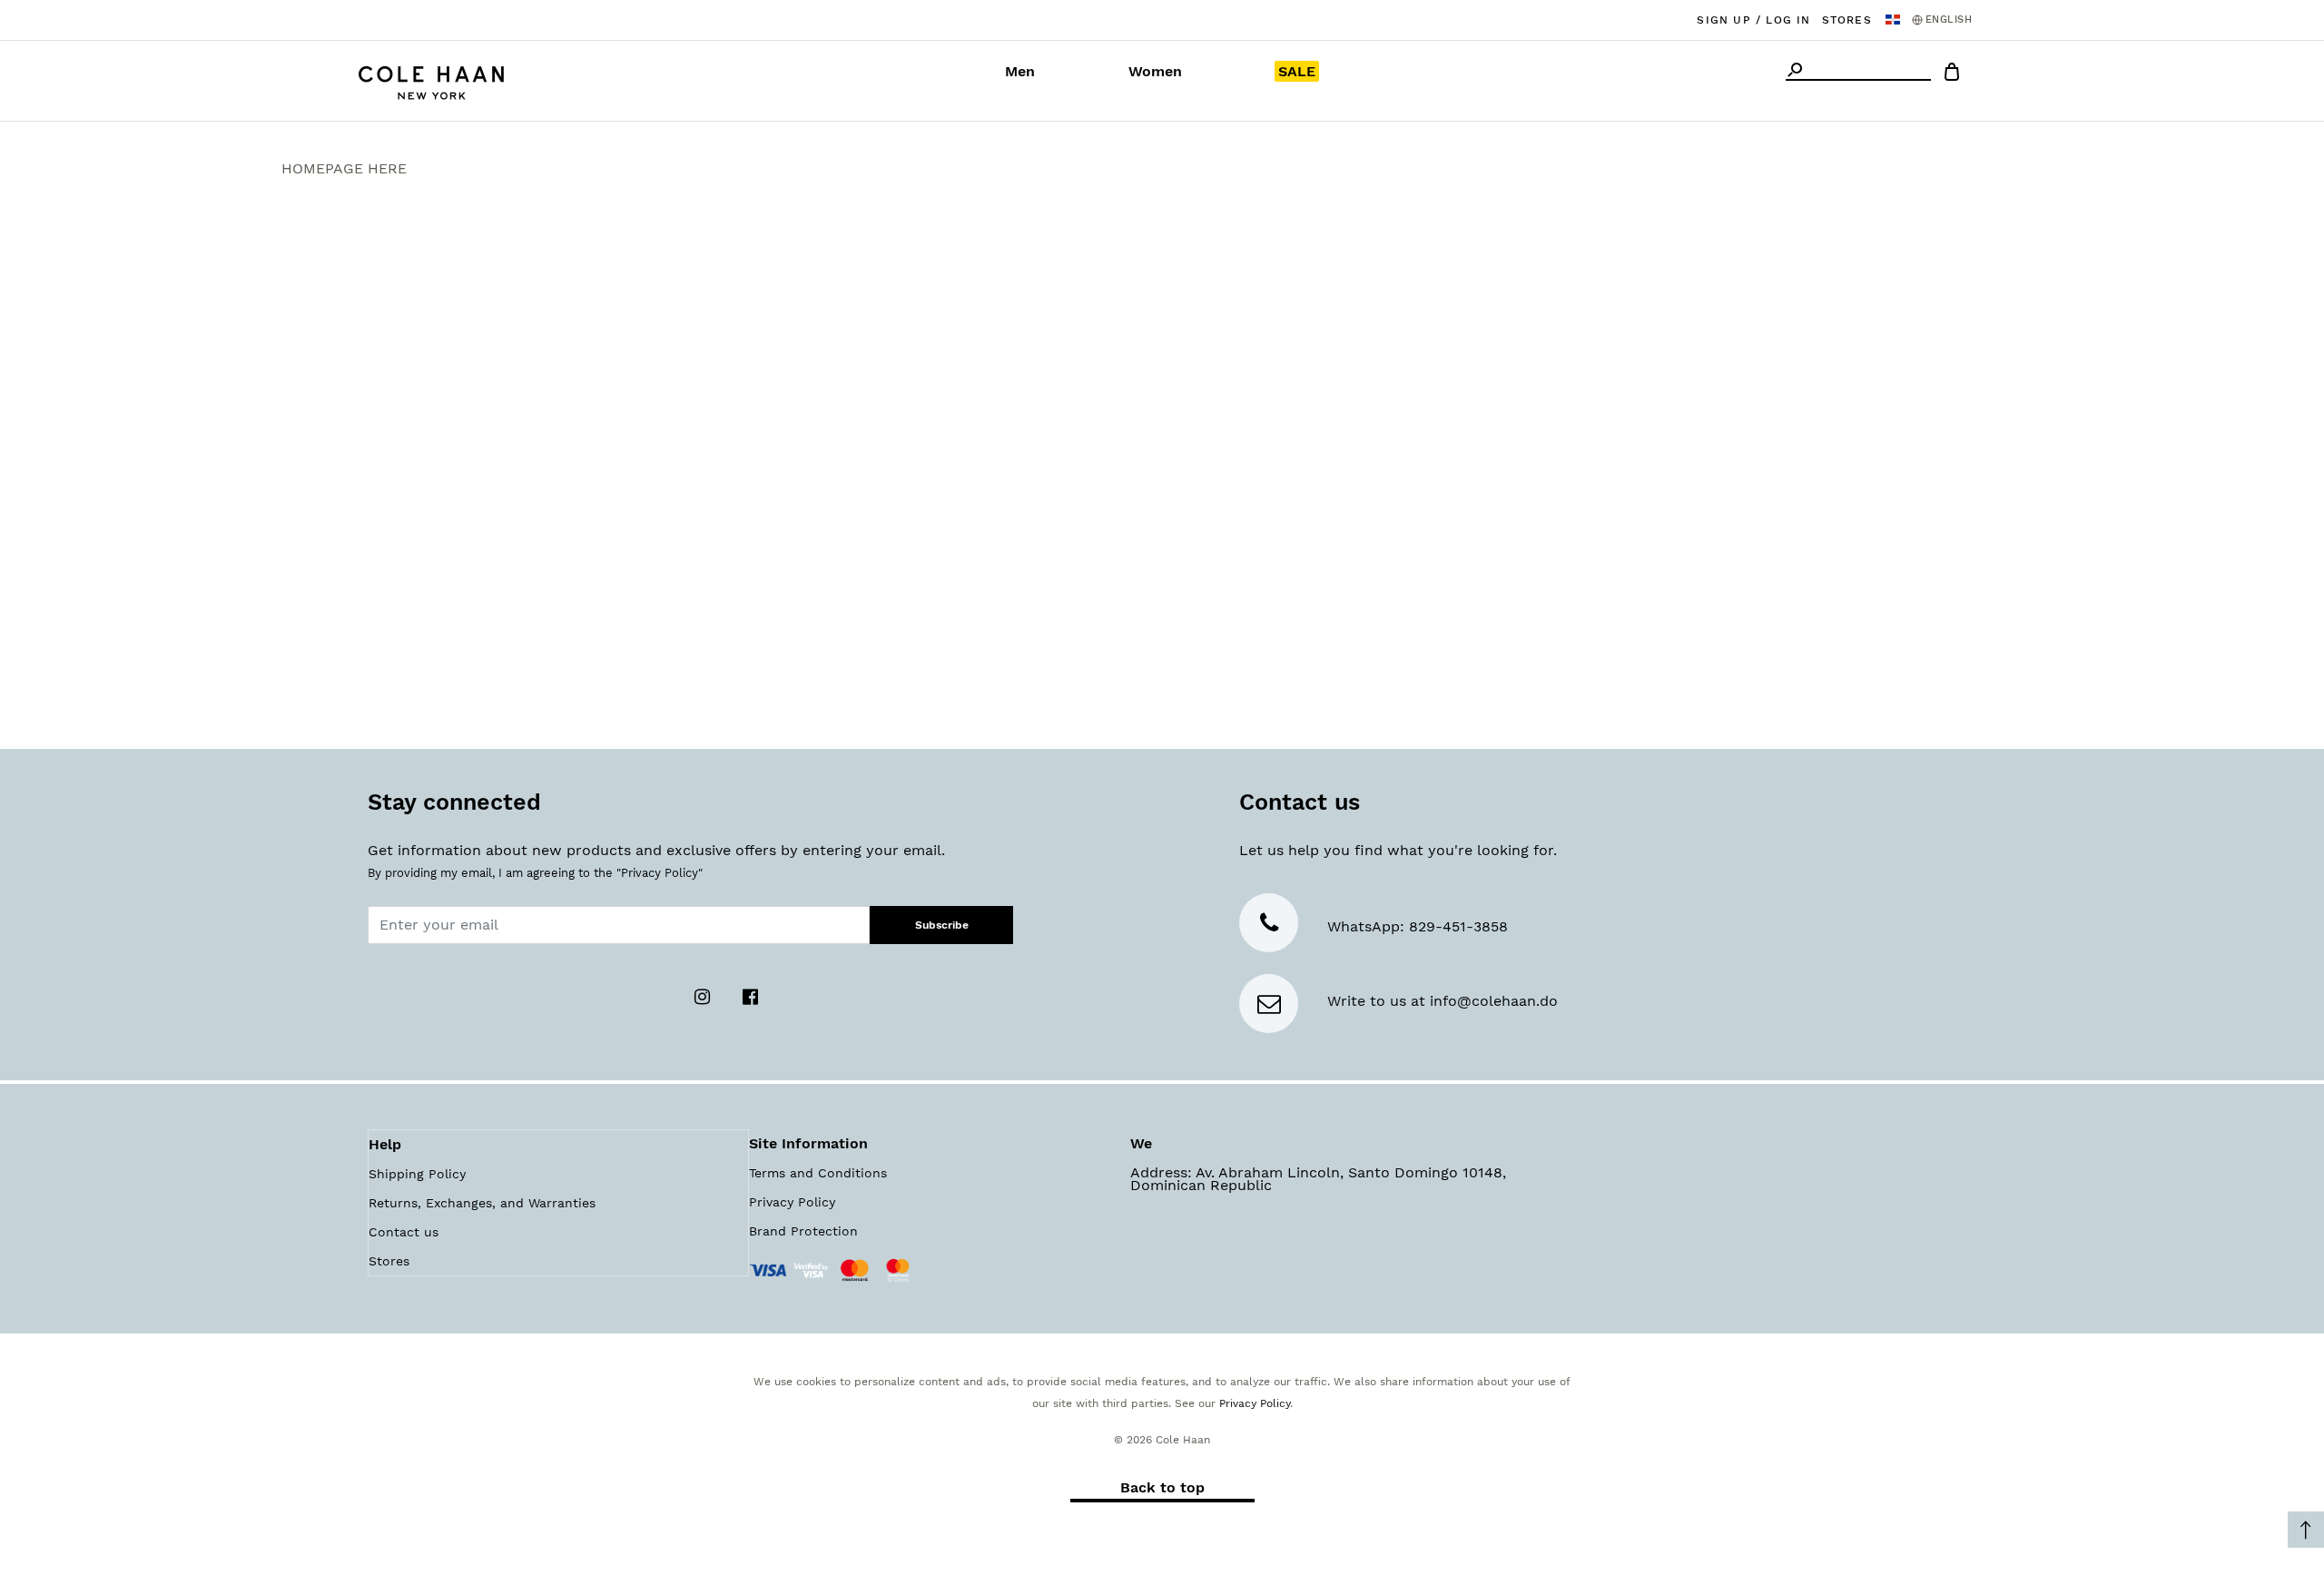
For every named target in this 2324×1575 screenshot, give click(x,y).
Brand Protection (803, 1231)
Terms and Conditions (818, 1173)
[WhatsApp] (1269, 926)
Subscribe (942, 925)
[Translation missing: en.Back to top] (2306, 1530)
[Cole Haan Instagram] (705, 995)
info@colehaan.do (1494, 1001)
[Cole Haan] (431, 80)
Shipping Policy (417, 1174)
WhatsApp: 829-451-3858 (1418, 926)
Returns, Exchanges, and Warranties (482, 1203)
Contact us (404, 1232)
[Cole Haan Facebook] (751, 995)
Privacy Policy (792, 1202)
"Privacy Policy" (660, 873)
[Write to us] (1269, 1007)
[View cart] (1952, 75)
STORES (1847, 20)
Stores (389, 1261)
